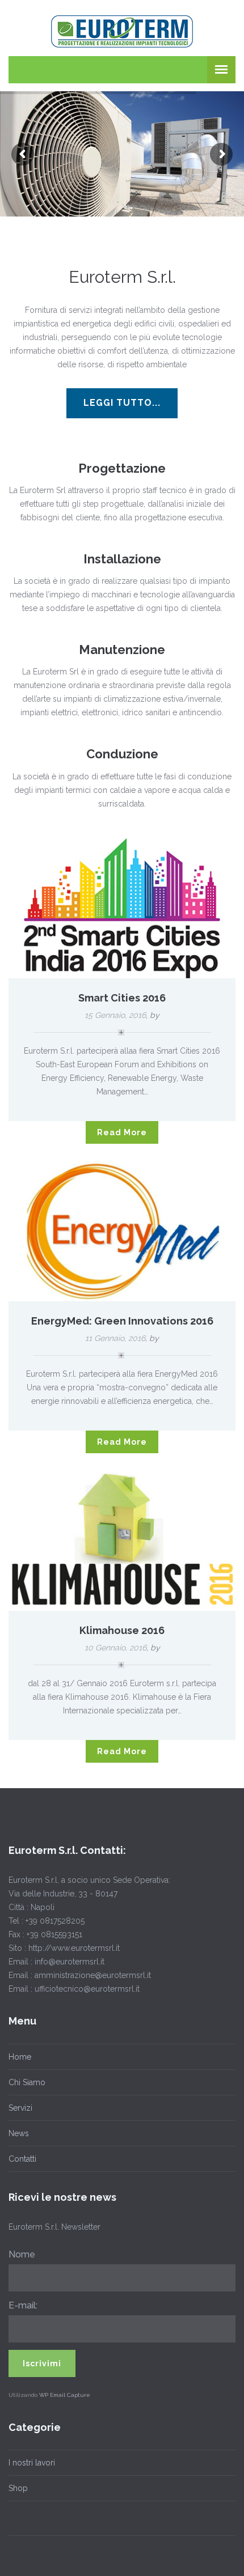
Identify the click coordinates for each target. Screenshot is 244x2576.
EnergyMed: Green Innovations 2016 (122, 1321)
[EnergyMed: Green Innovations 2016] (122, 1230)
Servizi (20, 2108)
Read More (122, 1132)
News (19, 2133)
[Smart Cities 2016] (122, 907)
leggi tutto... (122, 403)
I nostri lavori (32, 2463)
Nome (22, 2254)
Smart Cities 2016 (122, 998)
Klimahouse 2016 (122, 1630)
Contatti (22, 2159)
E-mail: (23, 2305)
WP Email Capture (65, 2395)
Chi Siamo (27, 2082)
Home (20, 2057)
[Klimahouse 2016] (122, 1540)
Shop (18, 2488)
